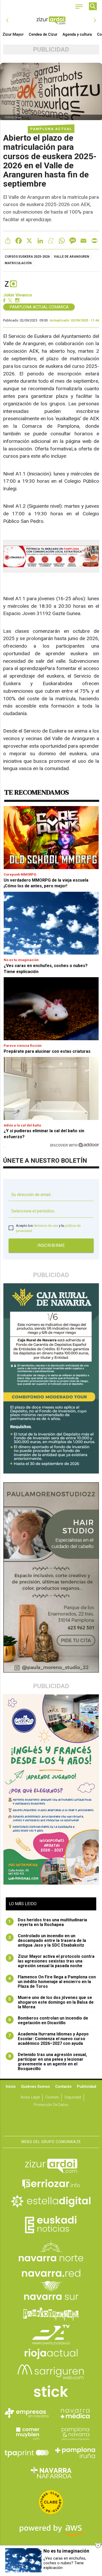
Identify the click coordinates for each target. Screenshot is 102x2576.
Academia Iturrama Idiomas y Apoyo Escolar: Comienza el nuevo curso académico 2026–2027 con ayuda (49, 2039)
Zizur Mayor (13, 34)
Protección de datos (51, 2105)
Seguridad (73, 2097)
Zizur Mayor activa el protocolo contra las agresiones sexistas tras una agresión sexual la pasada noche (51, 1961)
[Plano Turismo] (75, 2433)
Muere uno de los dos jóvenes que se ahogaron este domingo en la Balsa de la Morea (51, 2002)
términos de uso (46, 1226)
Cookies (52, 2097)
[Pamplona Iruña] (75, 2453)
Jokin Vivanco (18, 295)
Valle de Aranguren (72, 257)
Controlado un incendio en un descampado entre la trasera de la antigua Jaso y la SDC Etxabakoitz (47, 1941)
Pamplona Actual (51, 129)
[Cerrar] (98, 2546)
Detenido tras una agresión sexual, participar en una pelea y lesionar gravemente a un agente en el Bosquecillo (48, 2062)
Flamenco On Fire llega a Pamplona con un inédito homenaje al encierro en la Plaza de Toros (52, 1982)
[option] (51, 20)
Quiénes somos (35, 2087)
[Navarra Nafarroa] (51, 2473)
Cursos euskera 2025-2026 (27, 257)
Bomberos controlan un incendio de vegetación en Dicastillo (48, 2021)
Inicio (11, 2087)
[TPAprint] (27, 2453)
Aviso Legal (30, 2097)
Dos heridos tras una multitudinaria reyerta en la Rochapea (48, 1922)
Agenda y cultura (77, 34)
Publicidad (87, 2087)
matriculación (18, 263)
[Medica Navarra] (75, 2413)
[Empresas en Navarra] (27, 2413)
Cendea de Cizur (43, 34)
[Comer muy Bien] (27, 2433)
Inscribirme (51, 1245)
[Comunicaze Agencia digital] (51, 2120)
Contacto (63, 2087)
